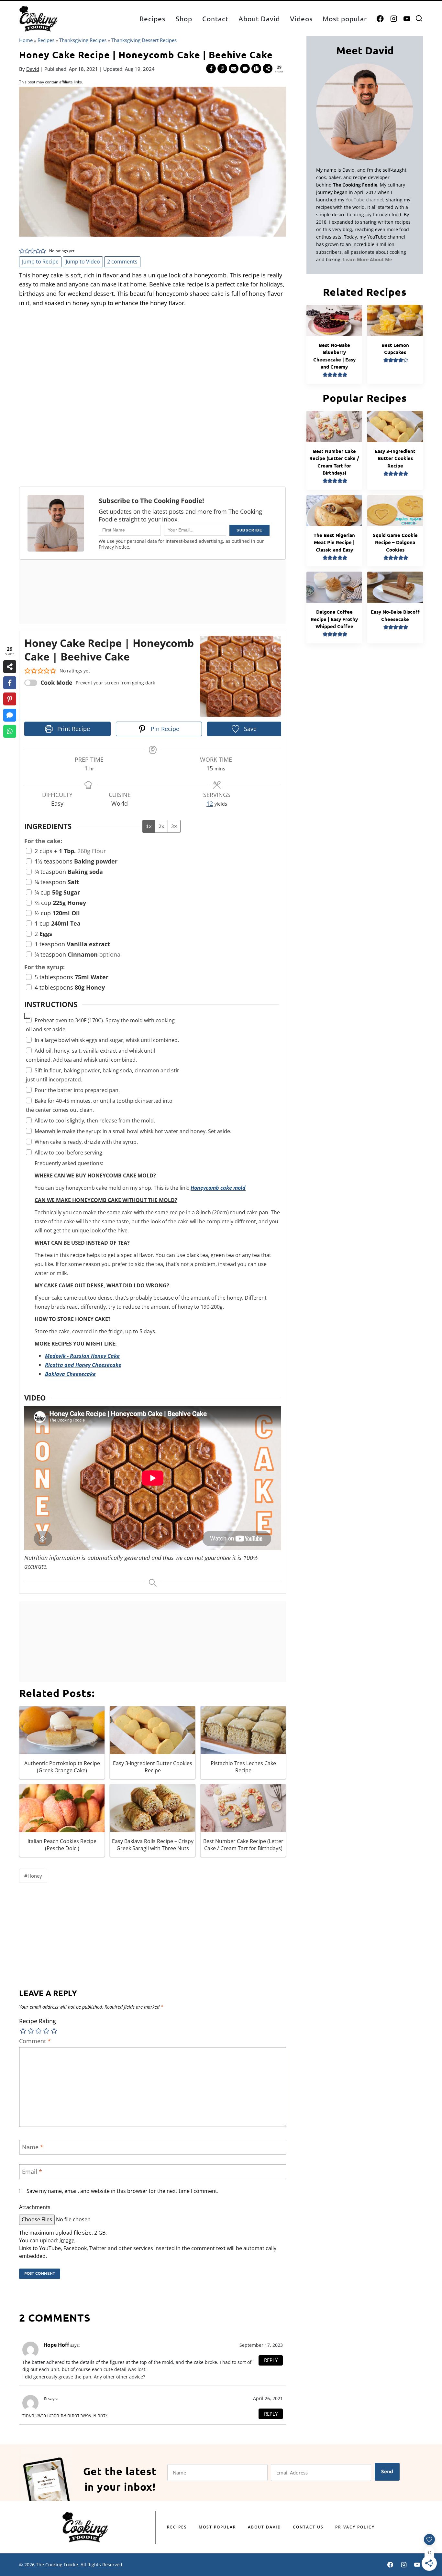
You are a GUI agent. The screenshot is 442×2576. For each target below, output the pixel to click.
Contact (215, 18)
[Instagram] (394, 19)
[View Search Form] (419, 19)
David (33, 69)
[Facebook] (380, 19)
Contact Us (308, 2527)
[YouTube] (407, 19)
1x (149, 826)
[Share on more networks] (268, 69)
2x (161, 826)
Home (26, 40)
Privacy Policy (355, 2527)
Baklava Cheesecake (70, 1374)
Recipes (152, 18)
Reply (271, 2360)
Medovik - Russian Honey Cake (82, 1356)
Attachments (35, 2207)
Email (32, 2172)
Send (387, 2471)
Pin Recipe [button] (164, 729)
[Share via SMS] (245, 69)
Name (33, 2147)
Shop (184, 18)
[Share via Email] (234, 69)
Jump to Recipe (40, 262)
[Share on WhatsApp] (10, 731)
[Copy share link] (256, 69)
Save (249, 729)
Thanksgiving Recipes (83, 40)
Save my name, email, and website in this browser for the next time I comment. (122, 2191)
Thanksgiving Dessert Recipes (144, 40)
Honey (33, 1876)
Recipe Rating (38, 2021)
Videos (301, 18)
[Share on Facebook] (211, 69)
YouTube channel (365, 200)
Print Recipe (73, 729)
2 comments (122, 262)
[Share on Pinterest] (222, 69)
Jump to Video (83, 262)
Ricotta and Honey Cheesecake (83, 1365)
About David (259, 18)
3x (174, 826)
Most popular (345, 18)
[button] (22, 251)
